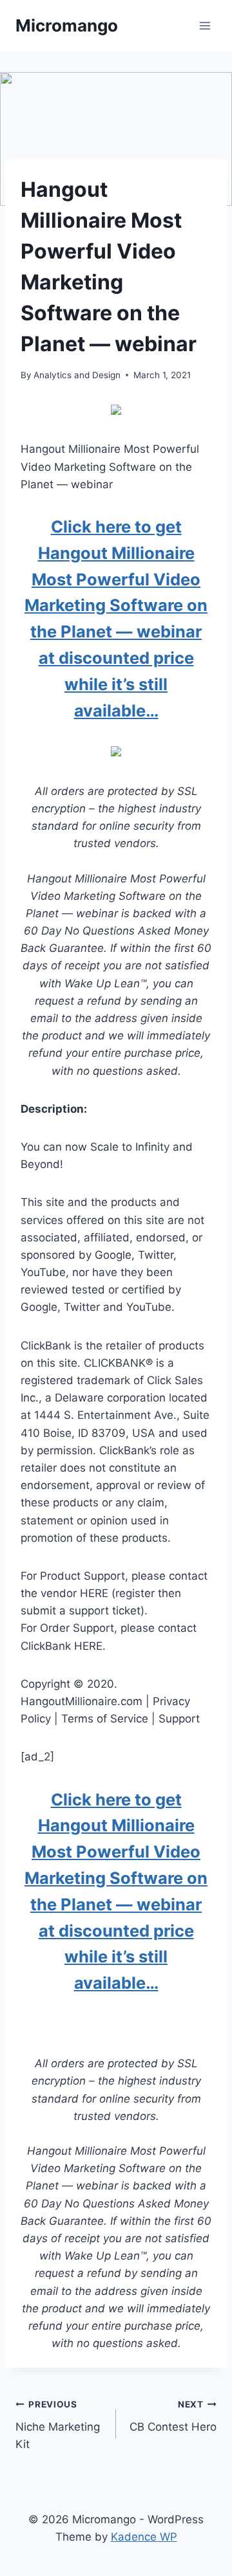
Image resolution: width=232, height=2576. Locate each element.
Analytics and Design (77, 375)
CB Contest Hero (173, 2416)
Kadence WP (144, 2537)
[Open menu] (205, 25)
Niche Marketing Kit (58, 2425)
